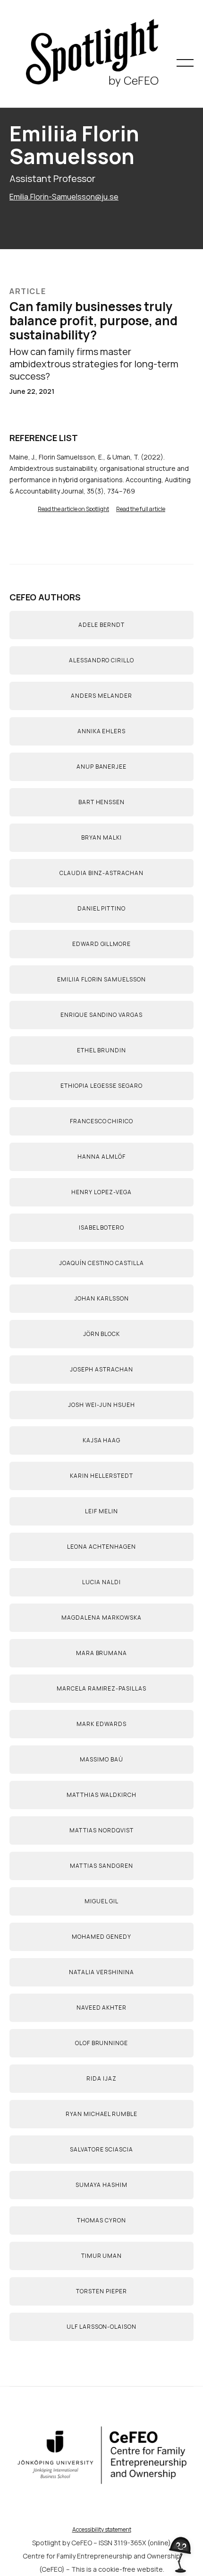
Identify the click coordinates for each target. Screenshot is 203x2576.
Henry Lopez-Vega (101, 1192)
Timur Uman (102, 2256)
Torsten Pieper (101, 2291)
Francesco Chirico (101, 1121)
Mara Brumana (102, 1653)
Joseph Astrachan (101, 1369)
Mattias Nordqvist (101, 1830)
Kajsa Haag (102, 1440)
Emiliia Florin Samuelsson (101, 979)
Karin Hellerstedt (101, 1476)
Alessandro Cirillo (101, 660)
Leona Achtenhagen (101, 1547)
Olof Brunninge (101, 2043)
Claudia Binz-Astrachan (101, 873)
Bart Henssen (102, 802)
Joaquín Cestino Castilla (101, 1263)
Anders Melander (101, 696)
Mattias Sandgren (101, 1866)
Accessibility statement (102, 2529)
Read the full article (141, 509)
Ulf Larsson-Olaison (101, 2327)
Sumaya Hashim (101, 2185)
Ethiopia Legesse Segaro (101, 1086)
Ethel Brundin (101, 1050)
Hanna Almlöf (101, 1157)
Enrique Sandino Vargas (101, 1015)
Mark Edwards (101, 1724)
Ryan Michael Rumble (101, 2114)
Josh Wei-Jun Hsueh (101, 1405)
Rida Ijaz (101, 2078)
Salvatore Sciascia (101, 2149)
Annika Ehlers (101, 731)
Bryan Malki (101, 837)
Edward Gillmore (101, 944)
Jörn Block (102, 1334)
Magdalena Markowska (101, 1618)
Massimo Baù (101, 1759)
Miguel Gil (101, 1901)
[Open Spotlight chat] (181, 2549)
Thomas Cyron (101, 2220)
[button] (185, 63)
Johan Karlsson (101, 1298)
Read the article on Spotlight (73, 509)
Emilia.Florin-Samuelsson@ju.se (64, 197)
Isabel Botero (101, 1227)
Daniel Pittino (101, 908)
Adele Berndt (101, 625)
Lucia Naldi (101, 1582)
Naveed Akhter (101, 2008)
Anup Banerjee (101, 767)
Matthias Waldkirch (101, 1795)
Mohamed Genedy (101, 1937)
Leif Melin (101, 1511)
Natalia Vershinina (101, 1972)
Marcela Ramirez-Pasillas (101, 1688)
